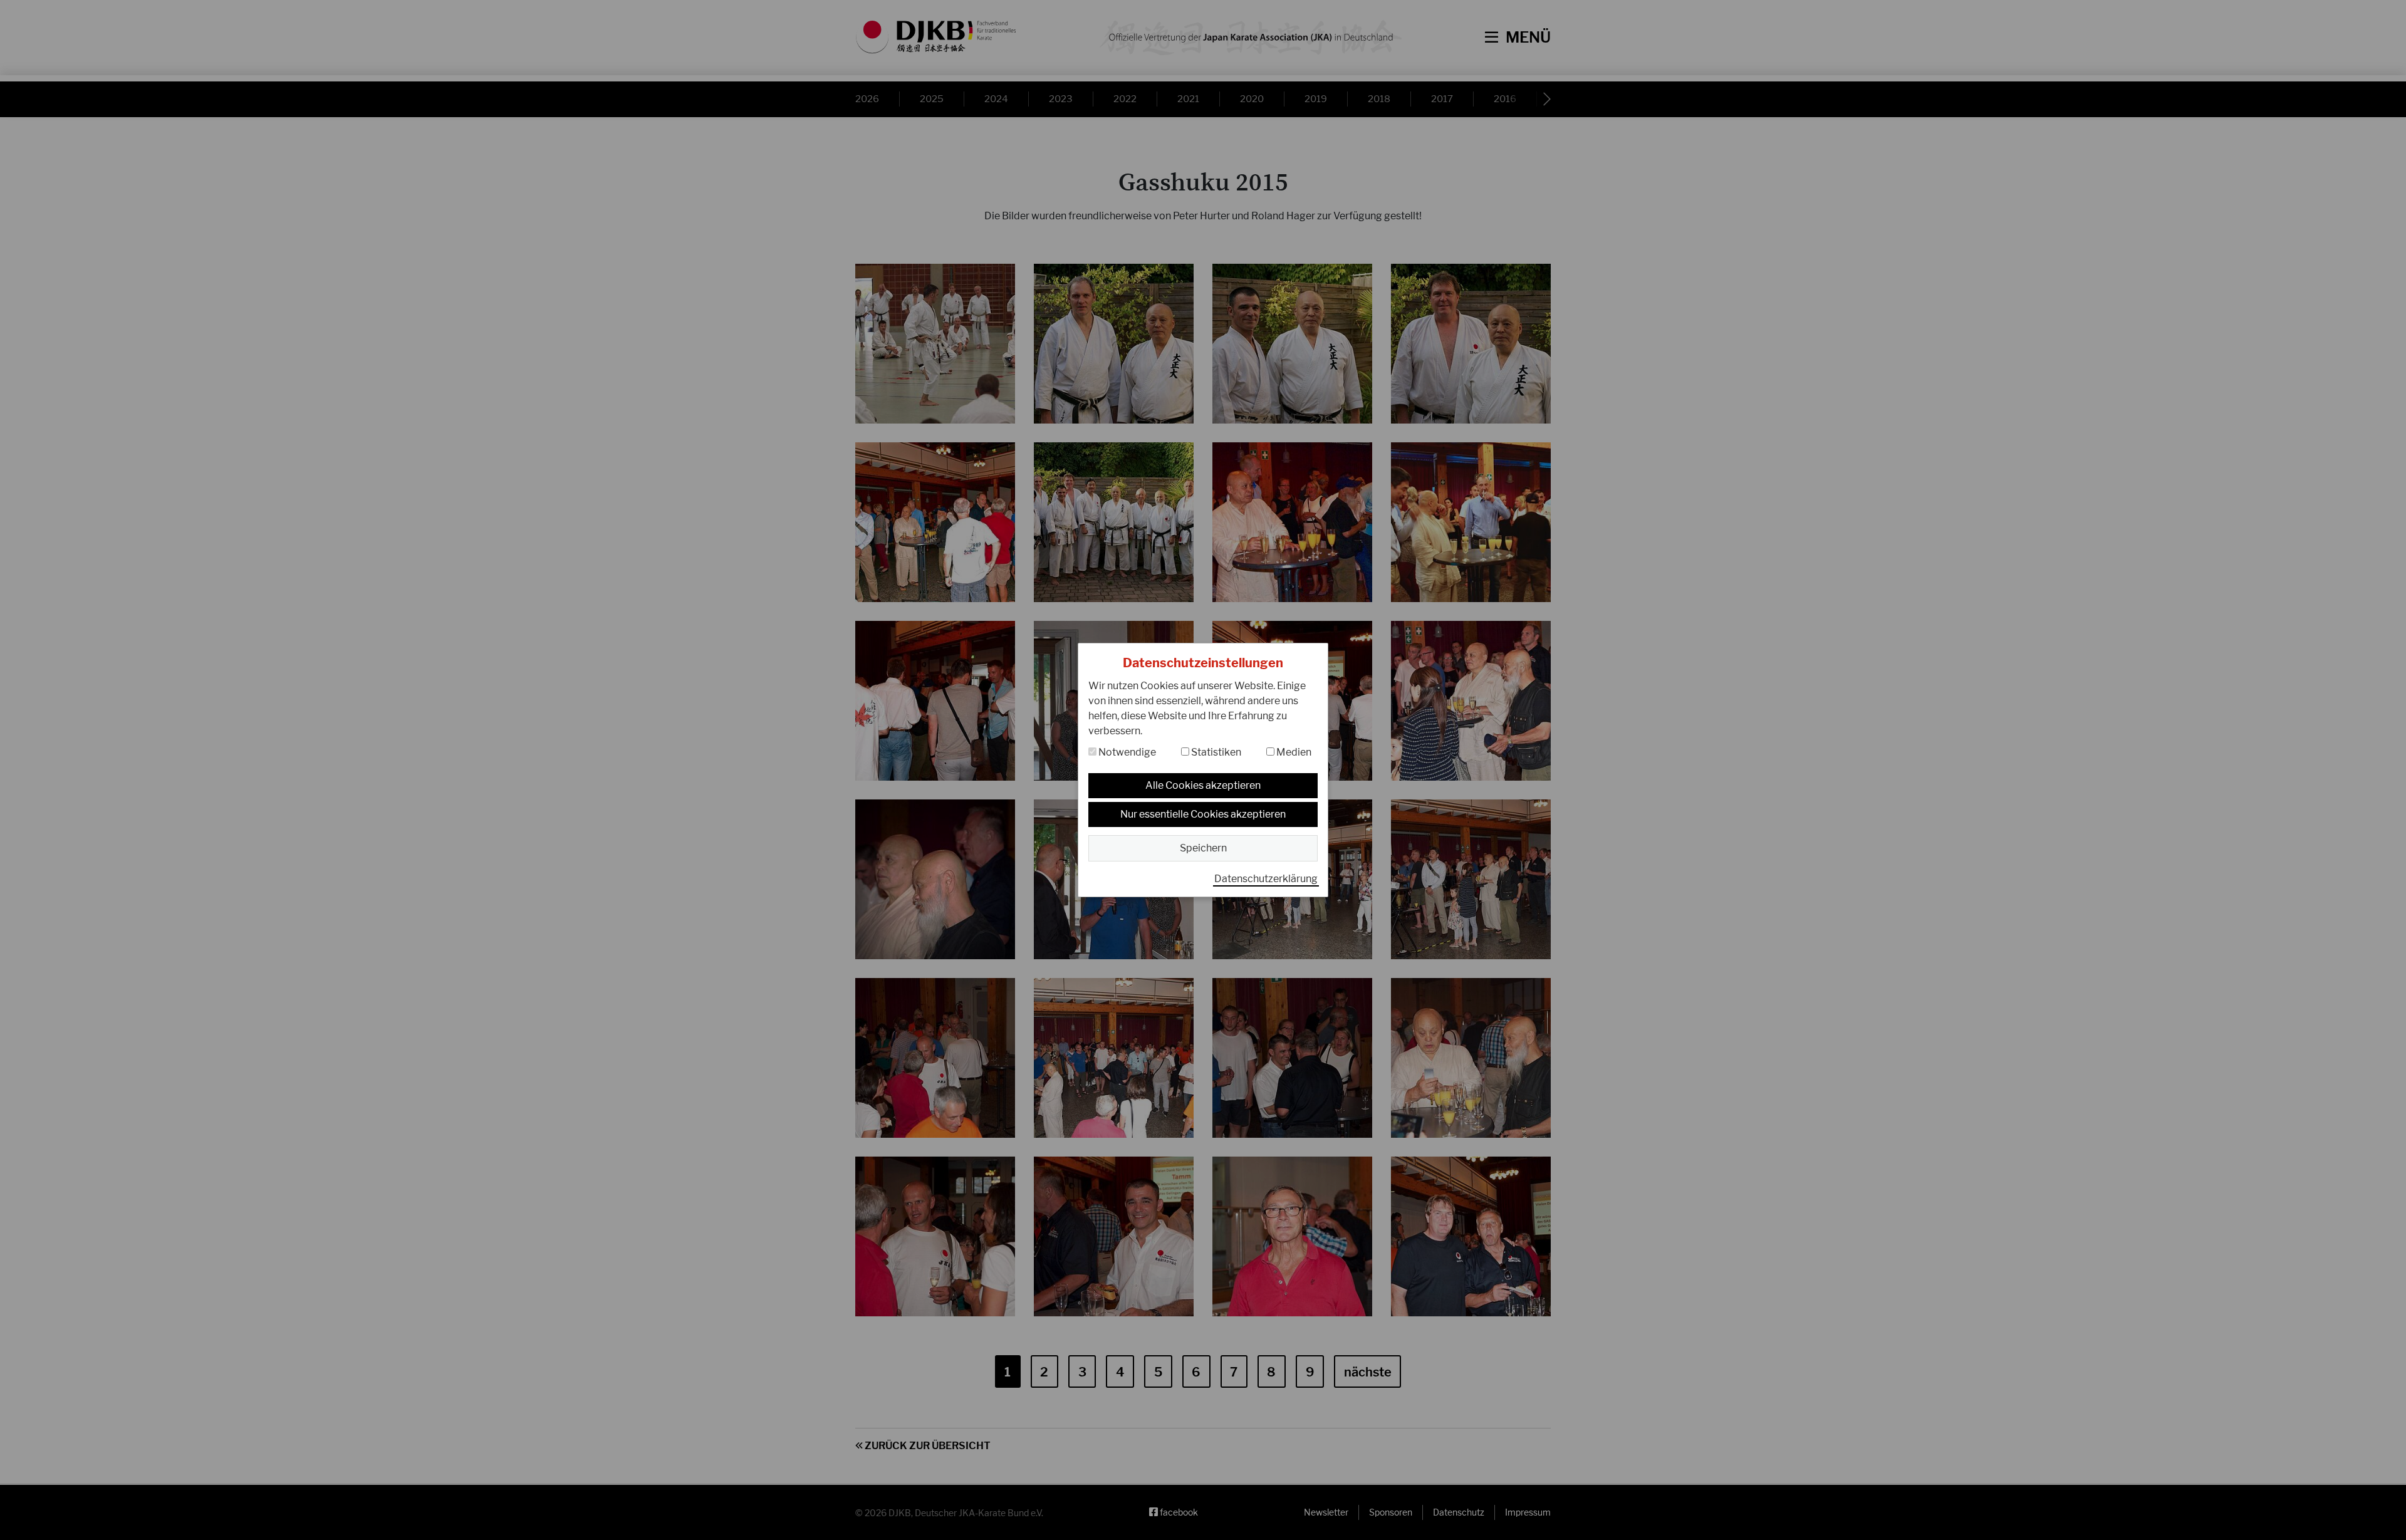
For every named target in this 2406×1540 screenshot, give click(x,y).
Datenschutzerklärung (1266, 879)
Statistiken (1215, 752)
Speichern (1203, 848)
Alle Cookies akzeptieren (1203, 785)
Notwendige (1126, 752)
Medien (1293, 752)
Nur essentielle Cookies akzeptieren (1203, 814)
